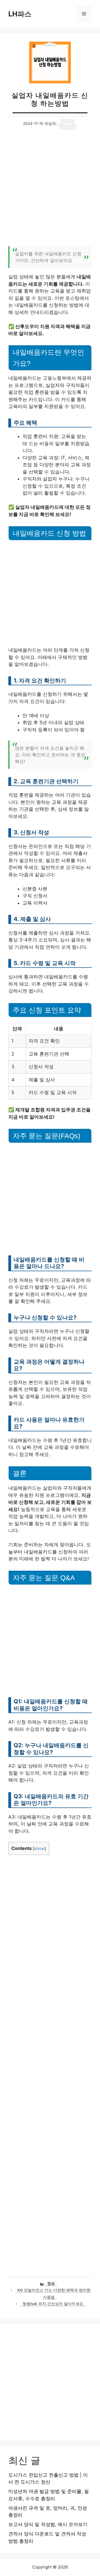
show (39, 1849)
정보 (51, 2283)
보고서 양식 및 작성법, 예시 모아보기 (48, 2524)
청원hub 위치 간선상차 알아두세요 (53, 2304)
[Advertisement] (50, 191)
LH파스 (20, 14)
